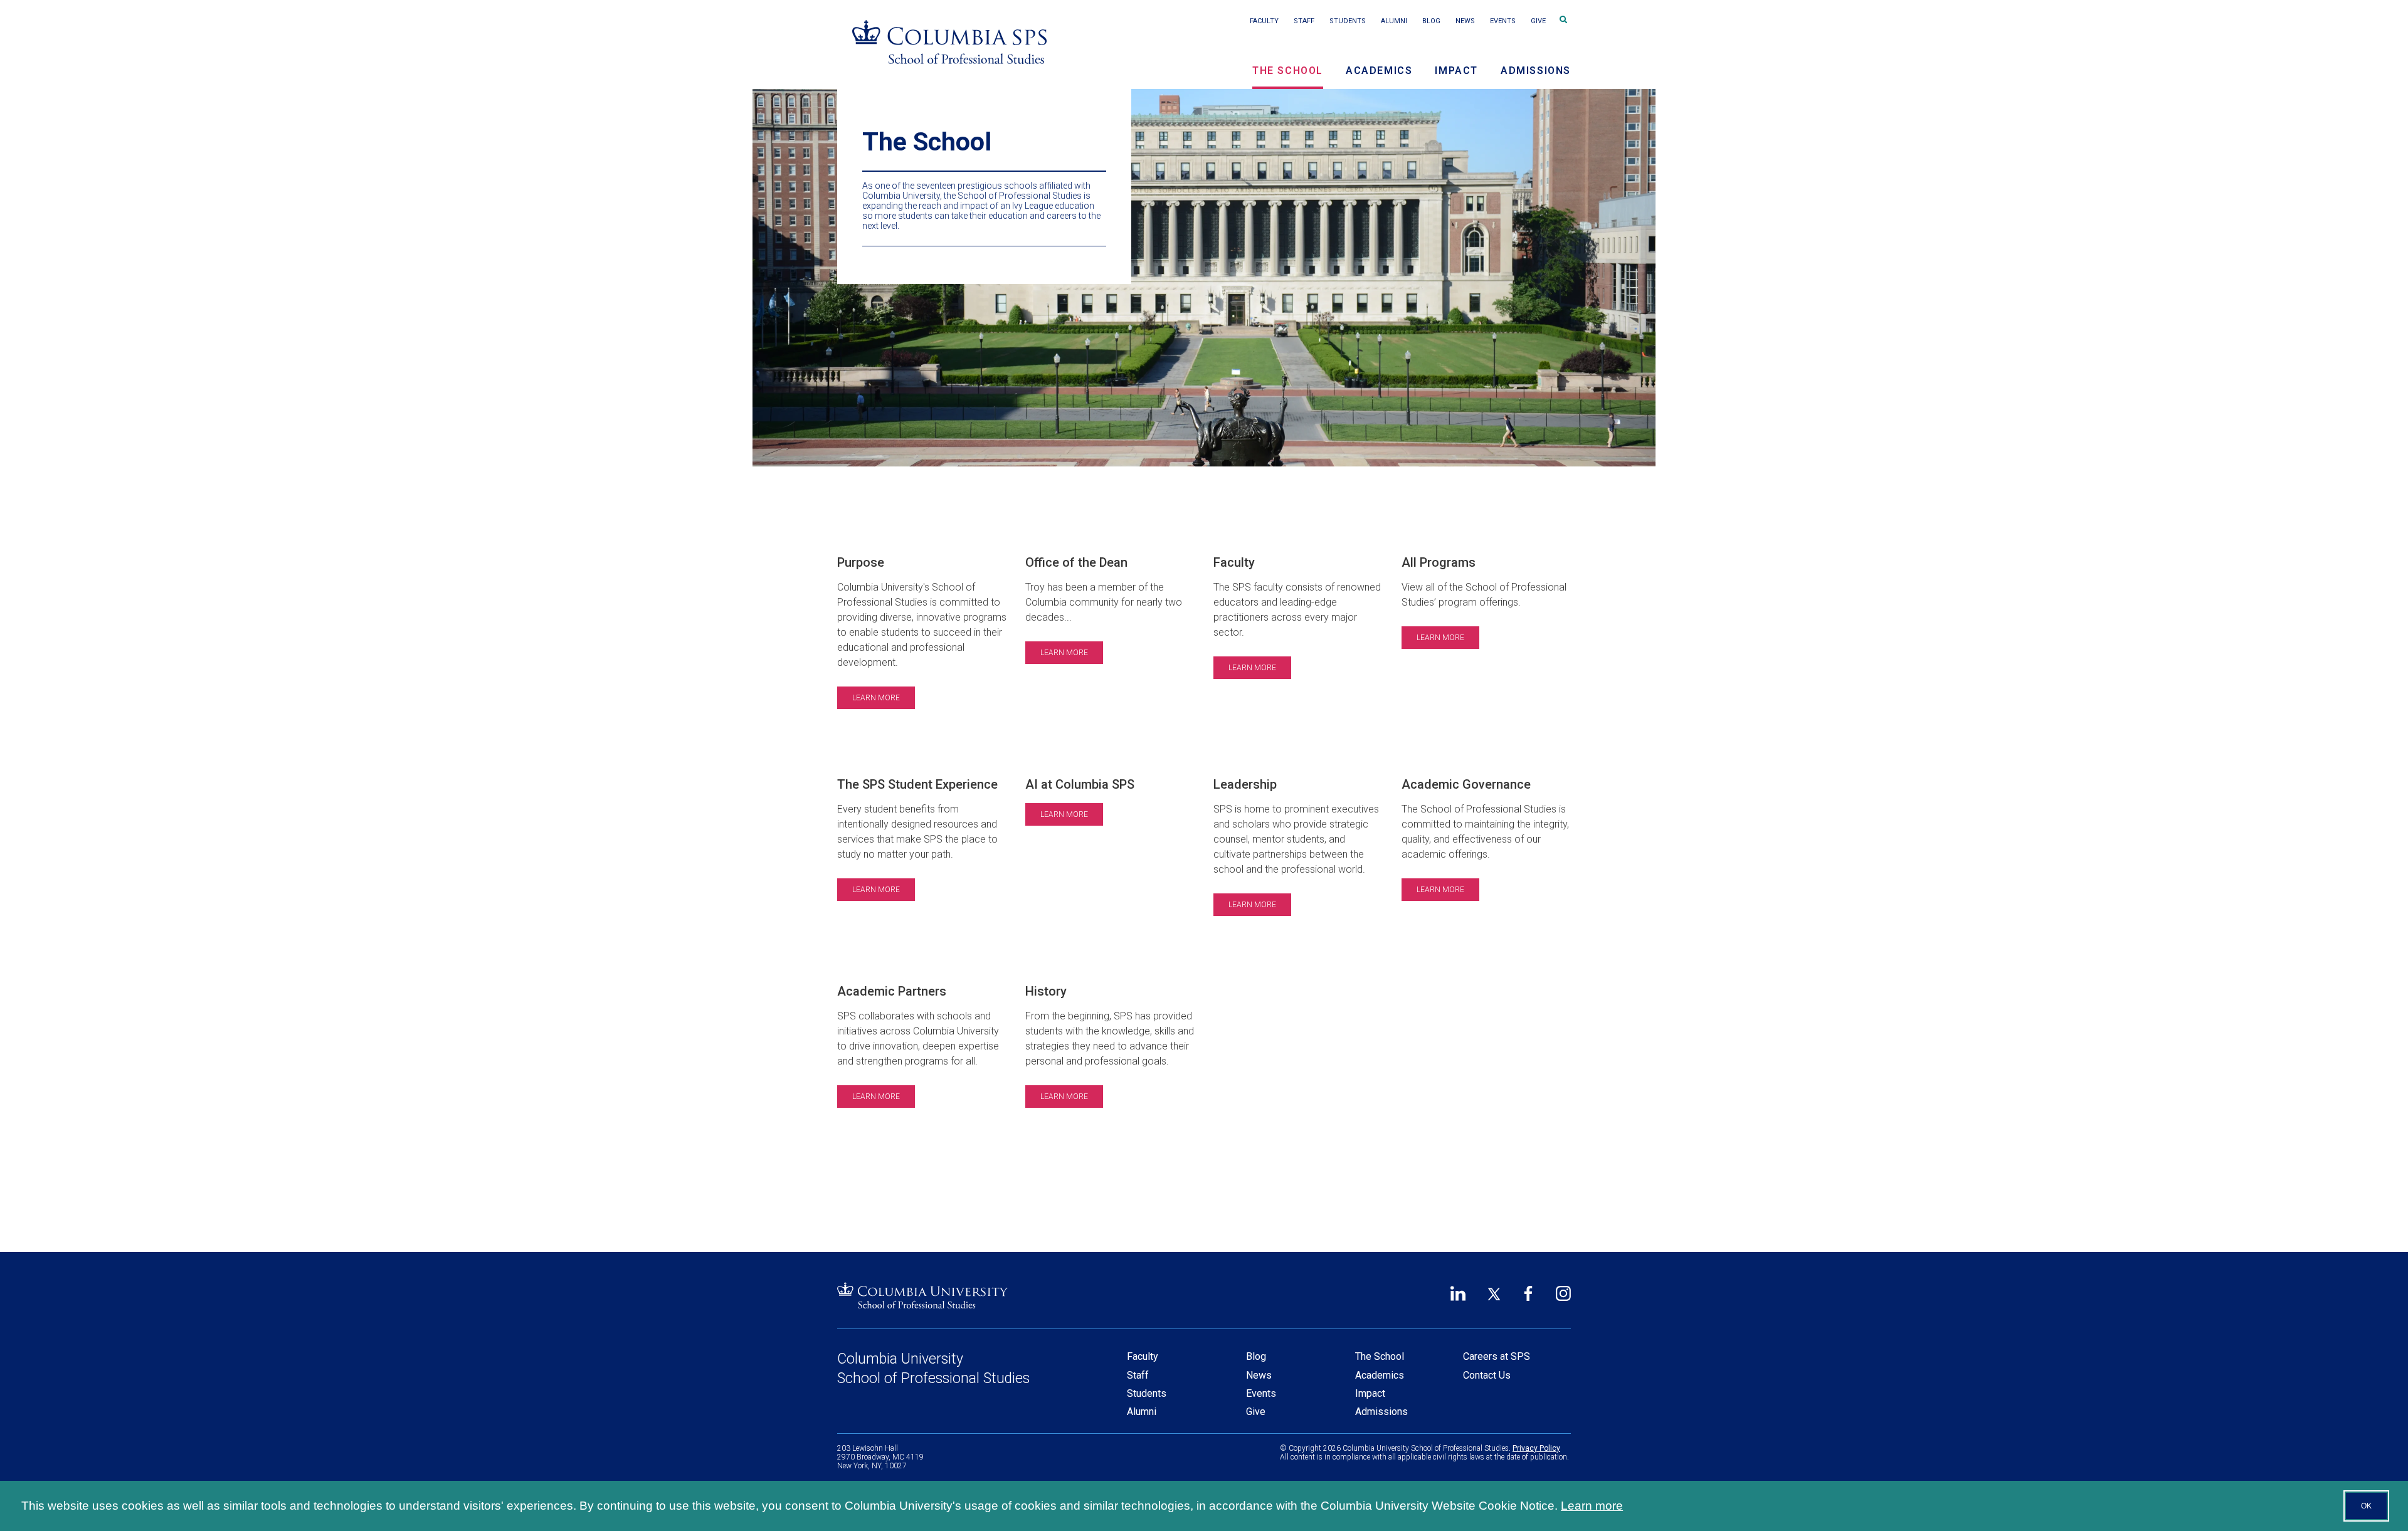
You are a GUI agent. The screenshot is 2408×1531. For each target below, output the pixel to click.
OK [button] (2366, 1506)
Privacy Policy (1536, 1448)
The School (1288, 71)
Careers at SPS (1497, 1356)
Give (1538, 21)
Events (1503, 21)
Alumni (1394, 21)
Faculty (1264, 21)
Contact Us (1487, 1375)
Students (1348, 21)
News (1465, 21)
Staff (1304, 21)
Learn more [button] (1592, 1506)
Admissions (1536, 71)
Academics (1379, 71)
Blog (1431, 21)
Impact (1456, 71)
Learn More (876, 698)
